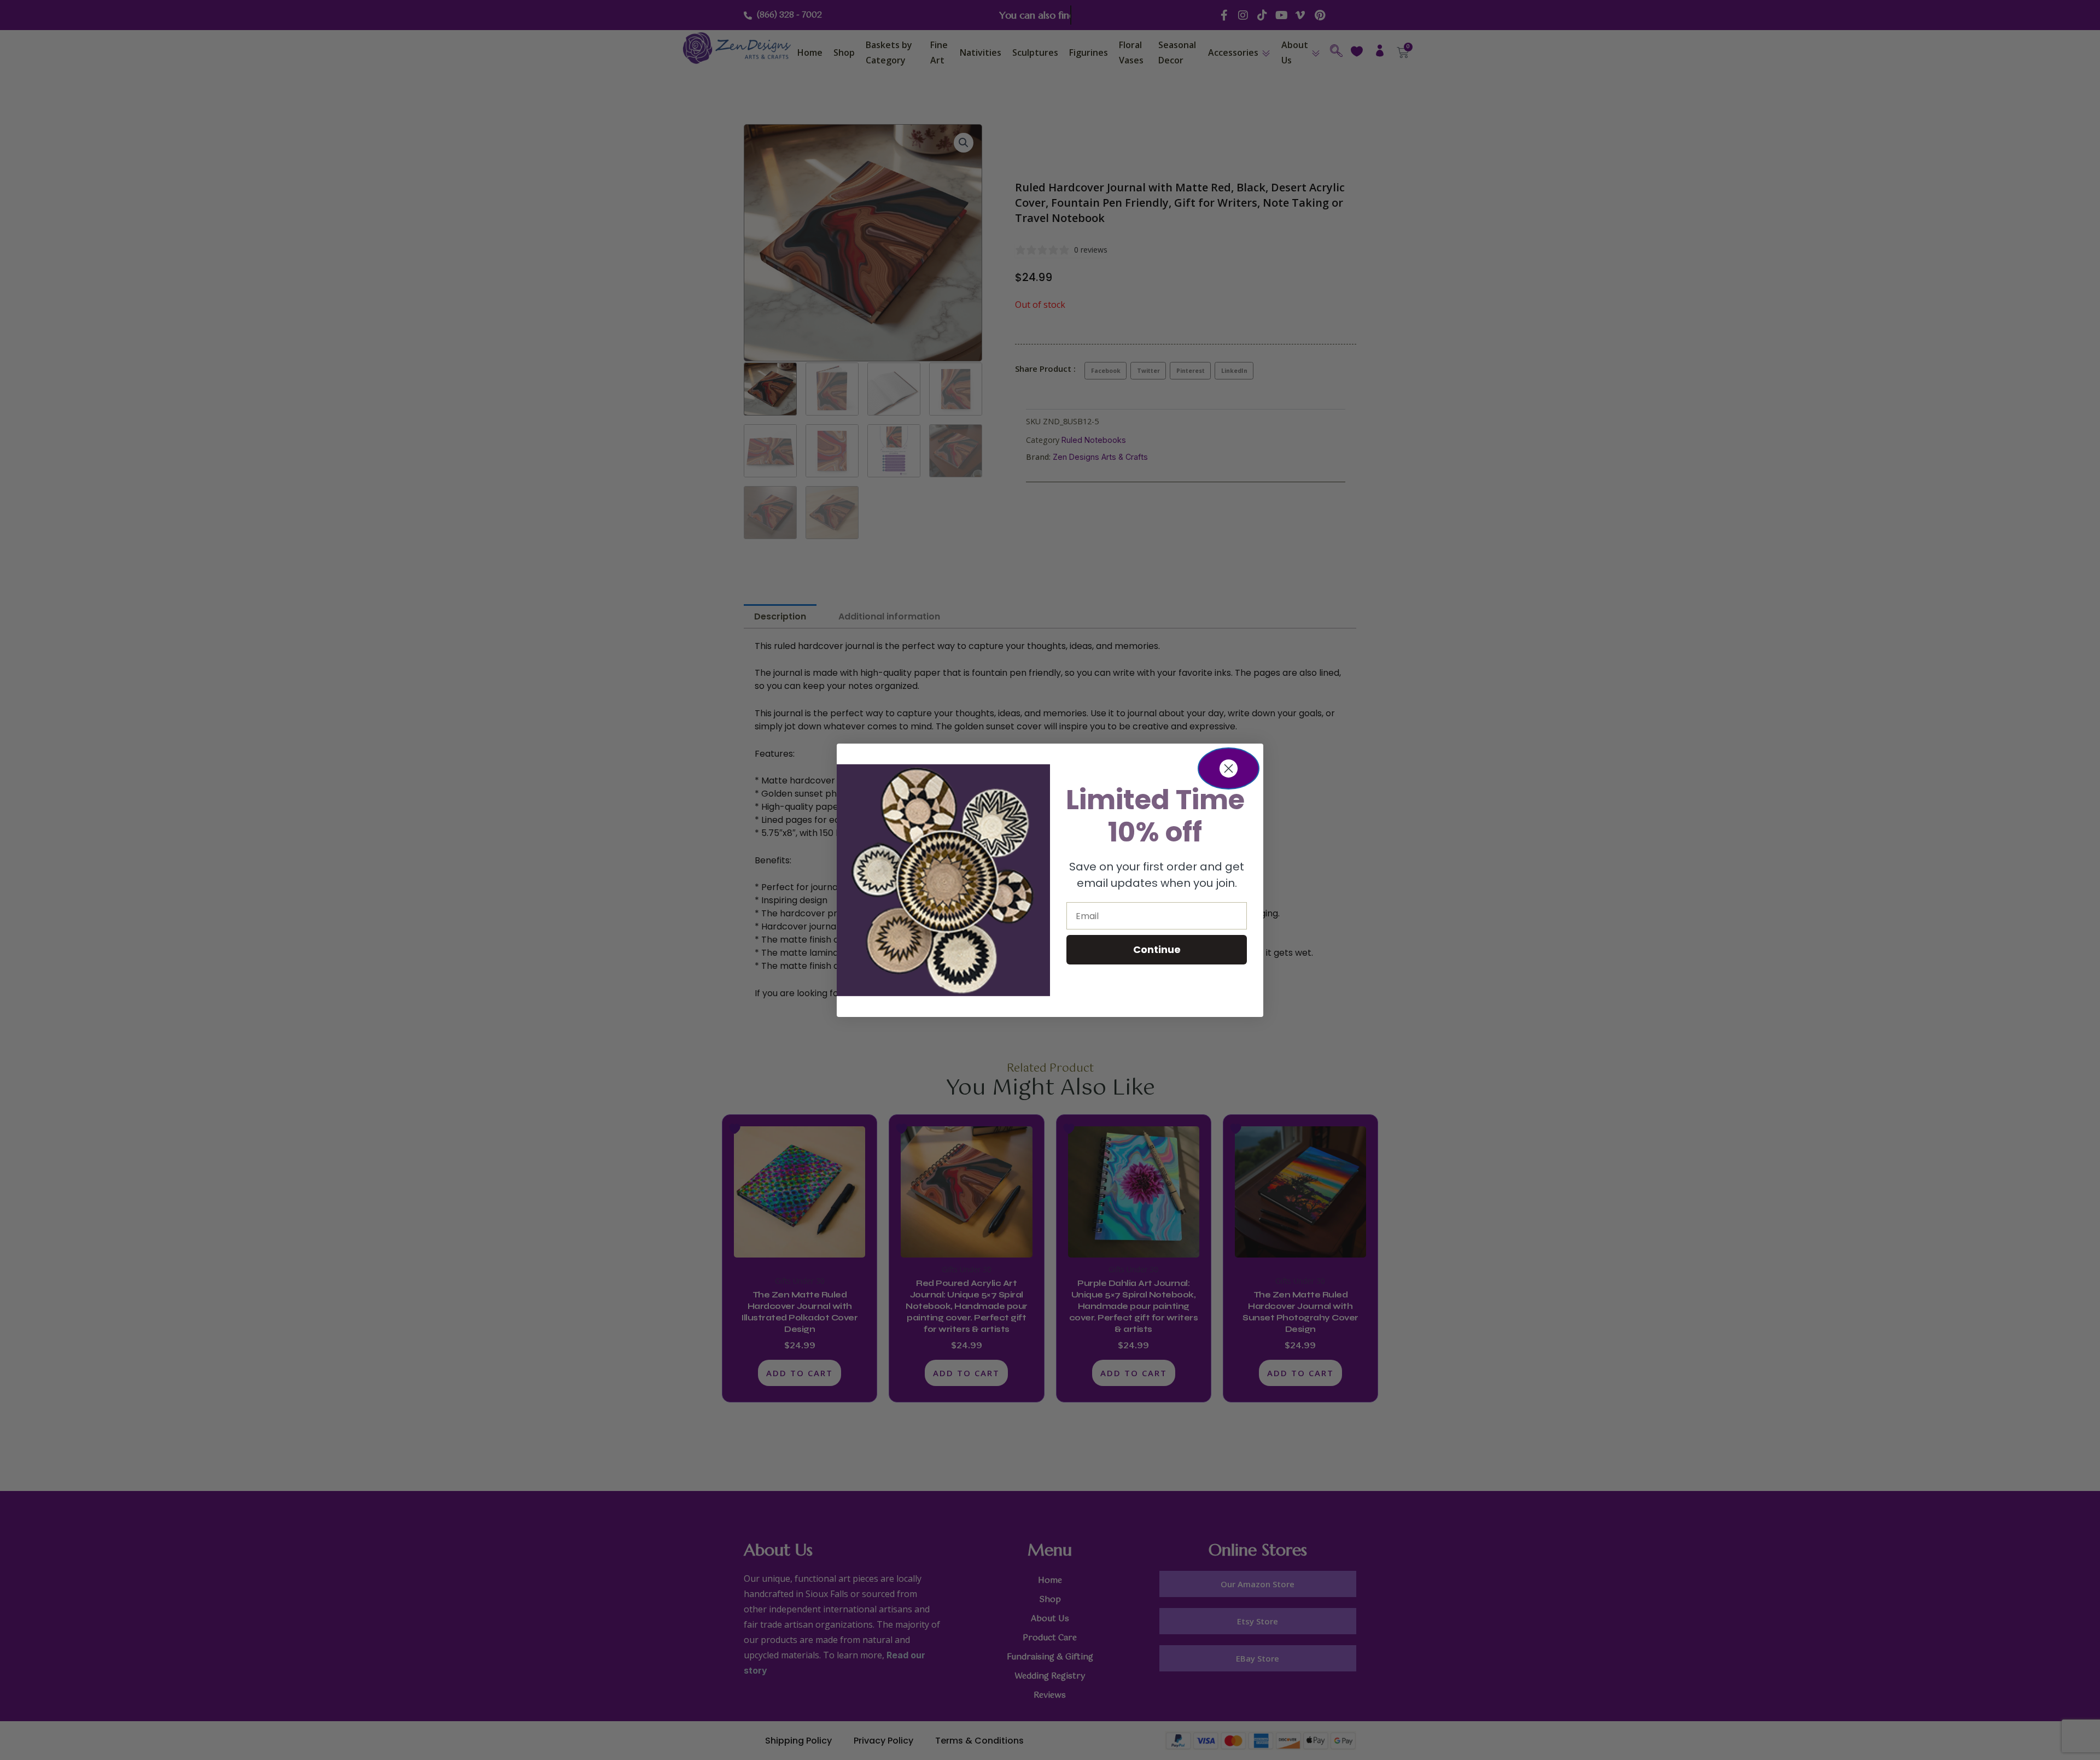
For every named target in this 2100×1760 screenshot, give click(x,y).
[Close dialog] (1229, 768)
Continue (1157, 949)
